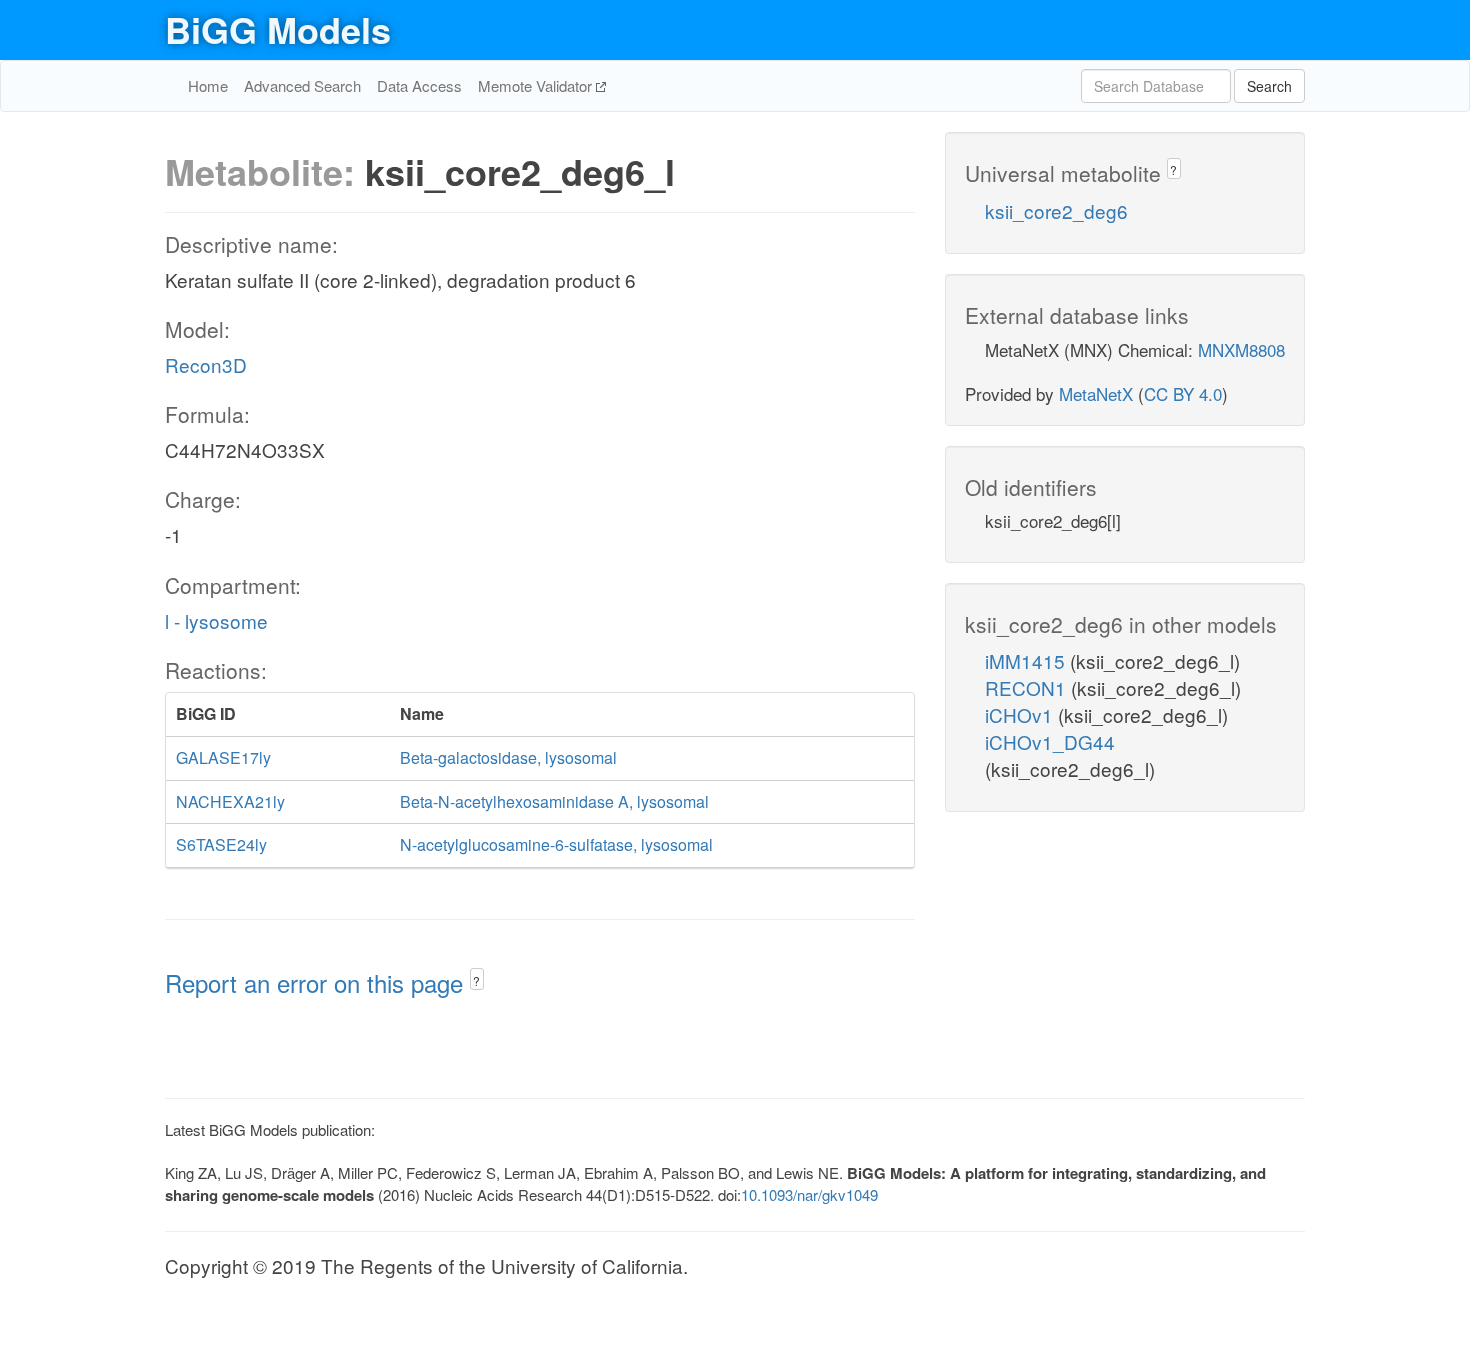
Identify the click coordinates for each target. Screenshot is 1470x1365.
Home (208, 85)
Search (1269, 86)
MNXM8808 (1241, 349)
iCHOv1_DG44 (1050, 741)
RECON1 (1028, 687)
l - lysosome (216, 620)
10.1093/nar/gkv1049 (809, 1194)
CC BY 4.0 (1183, 393)
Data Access (419, 85)
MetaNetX (1096, 393)
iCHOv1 (1021, 714)
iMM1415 (1027, 660)
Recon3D (206, 364)
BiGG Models (278, 29)
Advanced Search (302, 85)
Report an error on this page (317, 982)
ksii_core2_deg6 (1056, 210)
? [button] (476, 980)
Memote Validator (537, 85)
